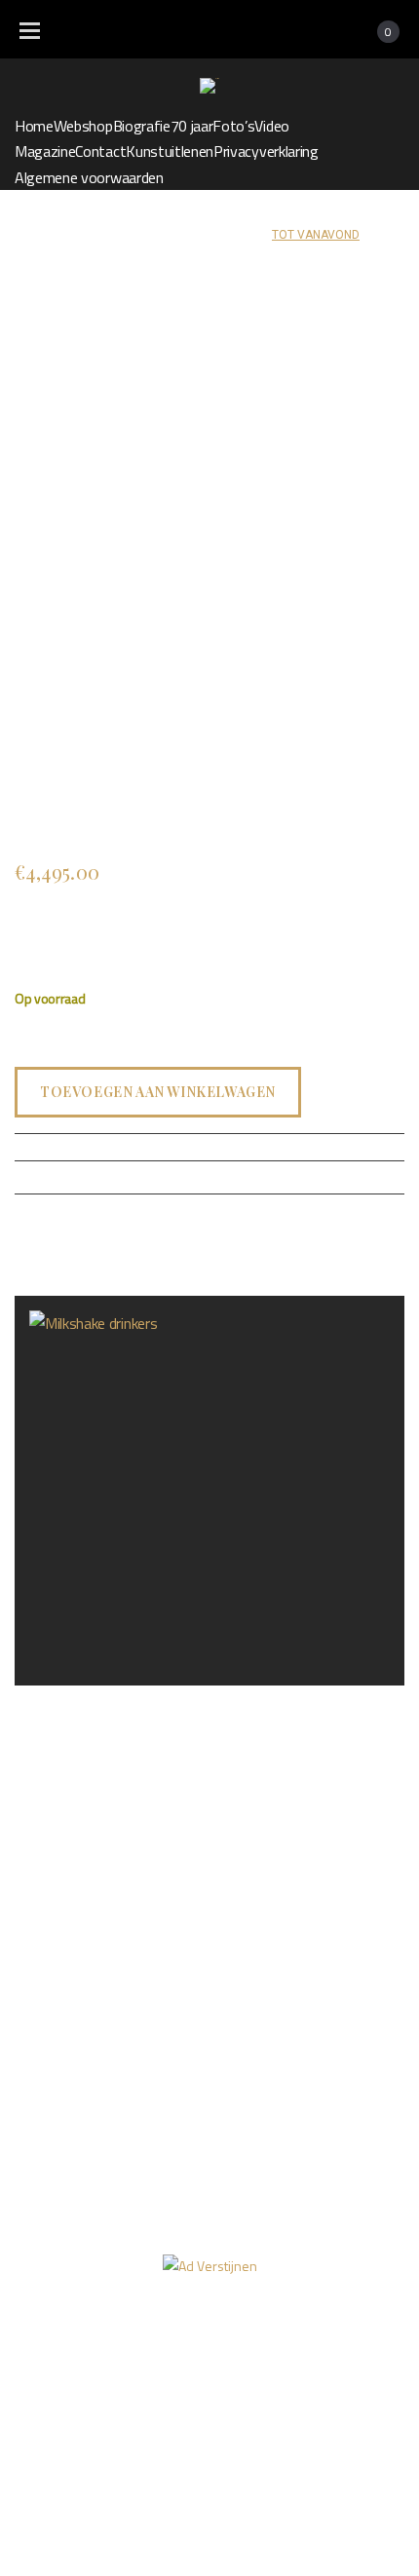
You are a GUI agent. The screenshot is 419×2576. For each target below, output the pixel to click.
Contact (100, 151)
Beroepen (234, 235)
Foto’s (233, 126)
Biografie (142, 126)
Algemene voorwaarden (89, 177)
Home (34, 126)
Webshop (83, 126)
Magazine (45, 151)
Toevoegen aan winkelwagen (158, 1093)
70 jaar (192, 126)
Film (139, 2375)
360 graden (230, 2375)
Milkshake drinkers (73, 1702)
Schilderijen (158, 235)
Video (271, 126)
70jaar (348, 2338)
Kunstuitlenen (170, 151)
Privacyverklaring (266, 151)
